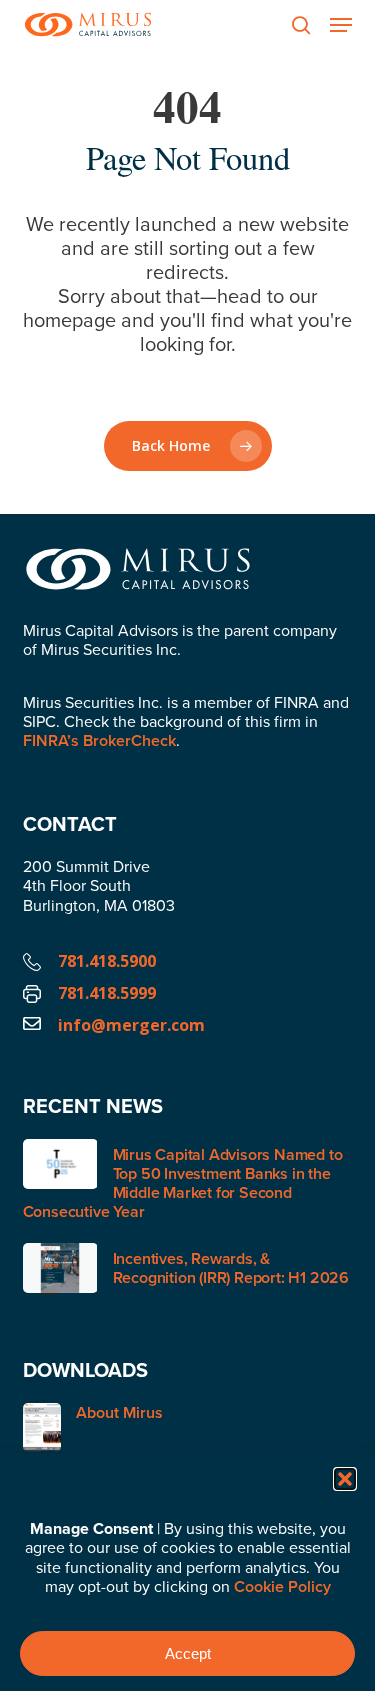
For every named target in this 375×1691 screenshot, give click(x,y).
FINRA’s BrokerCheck (99, 740)
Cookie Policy (282, 1586)
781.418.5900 (107, 961)
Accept (188, 1653)
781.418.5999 (107, 993)
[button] (345, 1479)
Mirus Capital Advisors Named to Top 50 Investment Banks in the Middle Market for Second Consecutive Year (183, 1183)
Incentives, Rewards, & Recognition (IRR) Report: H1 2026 (231, 1268)
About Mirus (119, 1413)
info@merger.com (131, 1025)
